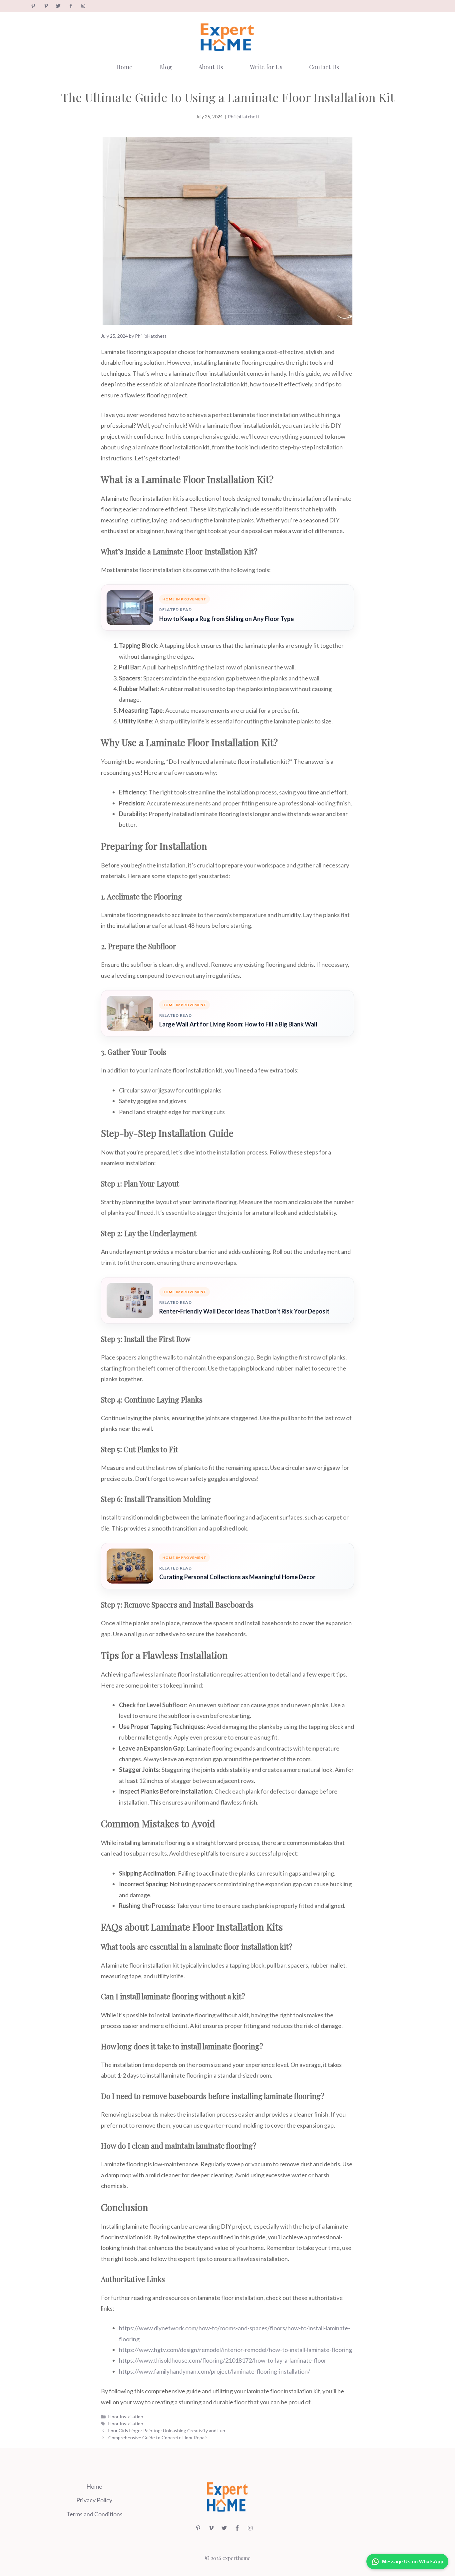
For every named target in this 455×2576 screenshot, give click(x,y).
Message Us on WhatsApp (413, 2561)
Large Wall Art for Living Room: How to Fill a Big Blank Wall (238, 1024)
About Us (211, 67)
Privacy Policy (94, 2500)
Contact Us (324, 67)
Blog (166, 67)
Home (124, 67)
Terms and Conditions (94, 2514)
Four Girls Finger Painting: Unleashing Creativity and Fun (167, 2430)
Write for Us (266, 67)
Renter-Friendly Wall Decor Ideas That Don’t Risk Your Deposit (244, 1311)
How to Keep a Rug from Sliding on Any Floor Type (227, 619)
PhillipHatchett (244, 117)
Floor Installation (126, 2416)
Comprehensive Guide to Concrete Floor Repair (158, 2437)
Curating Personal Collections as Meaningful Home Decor (237, 1577)
